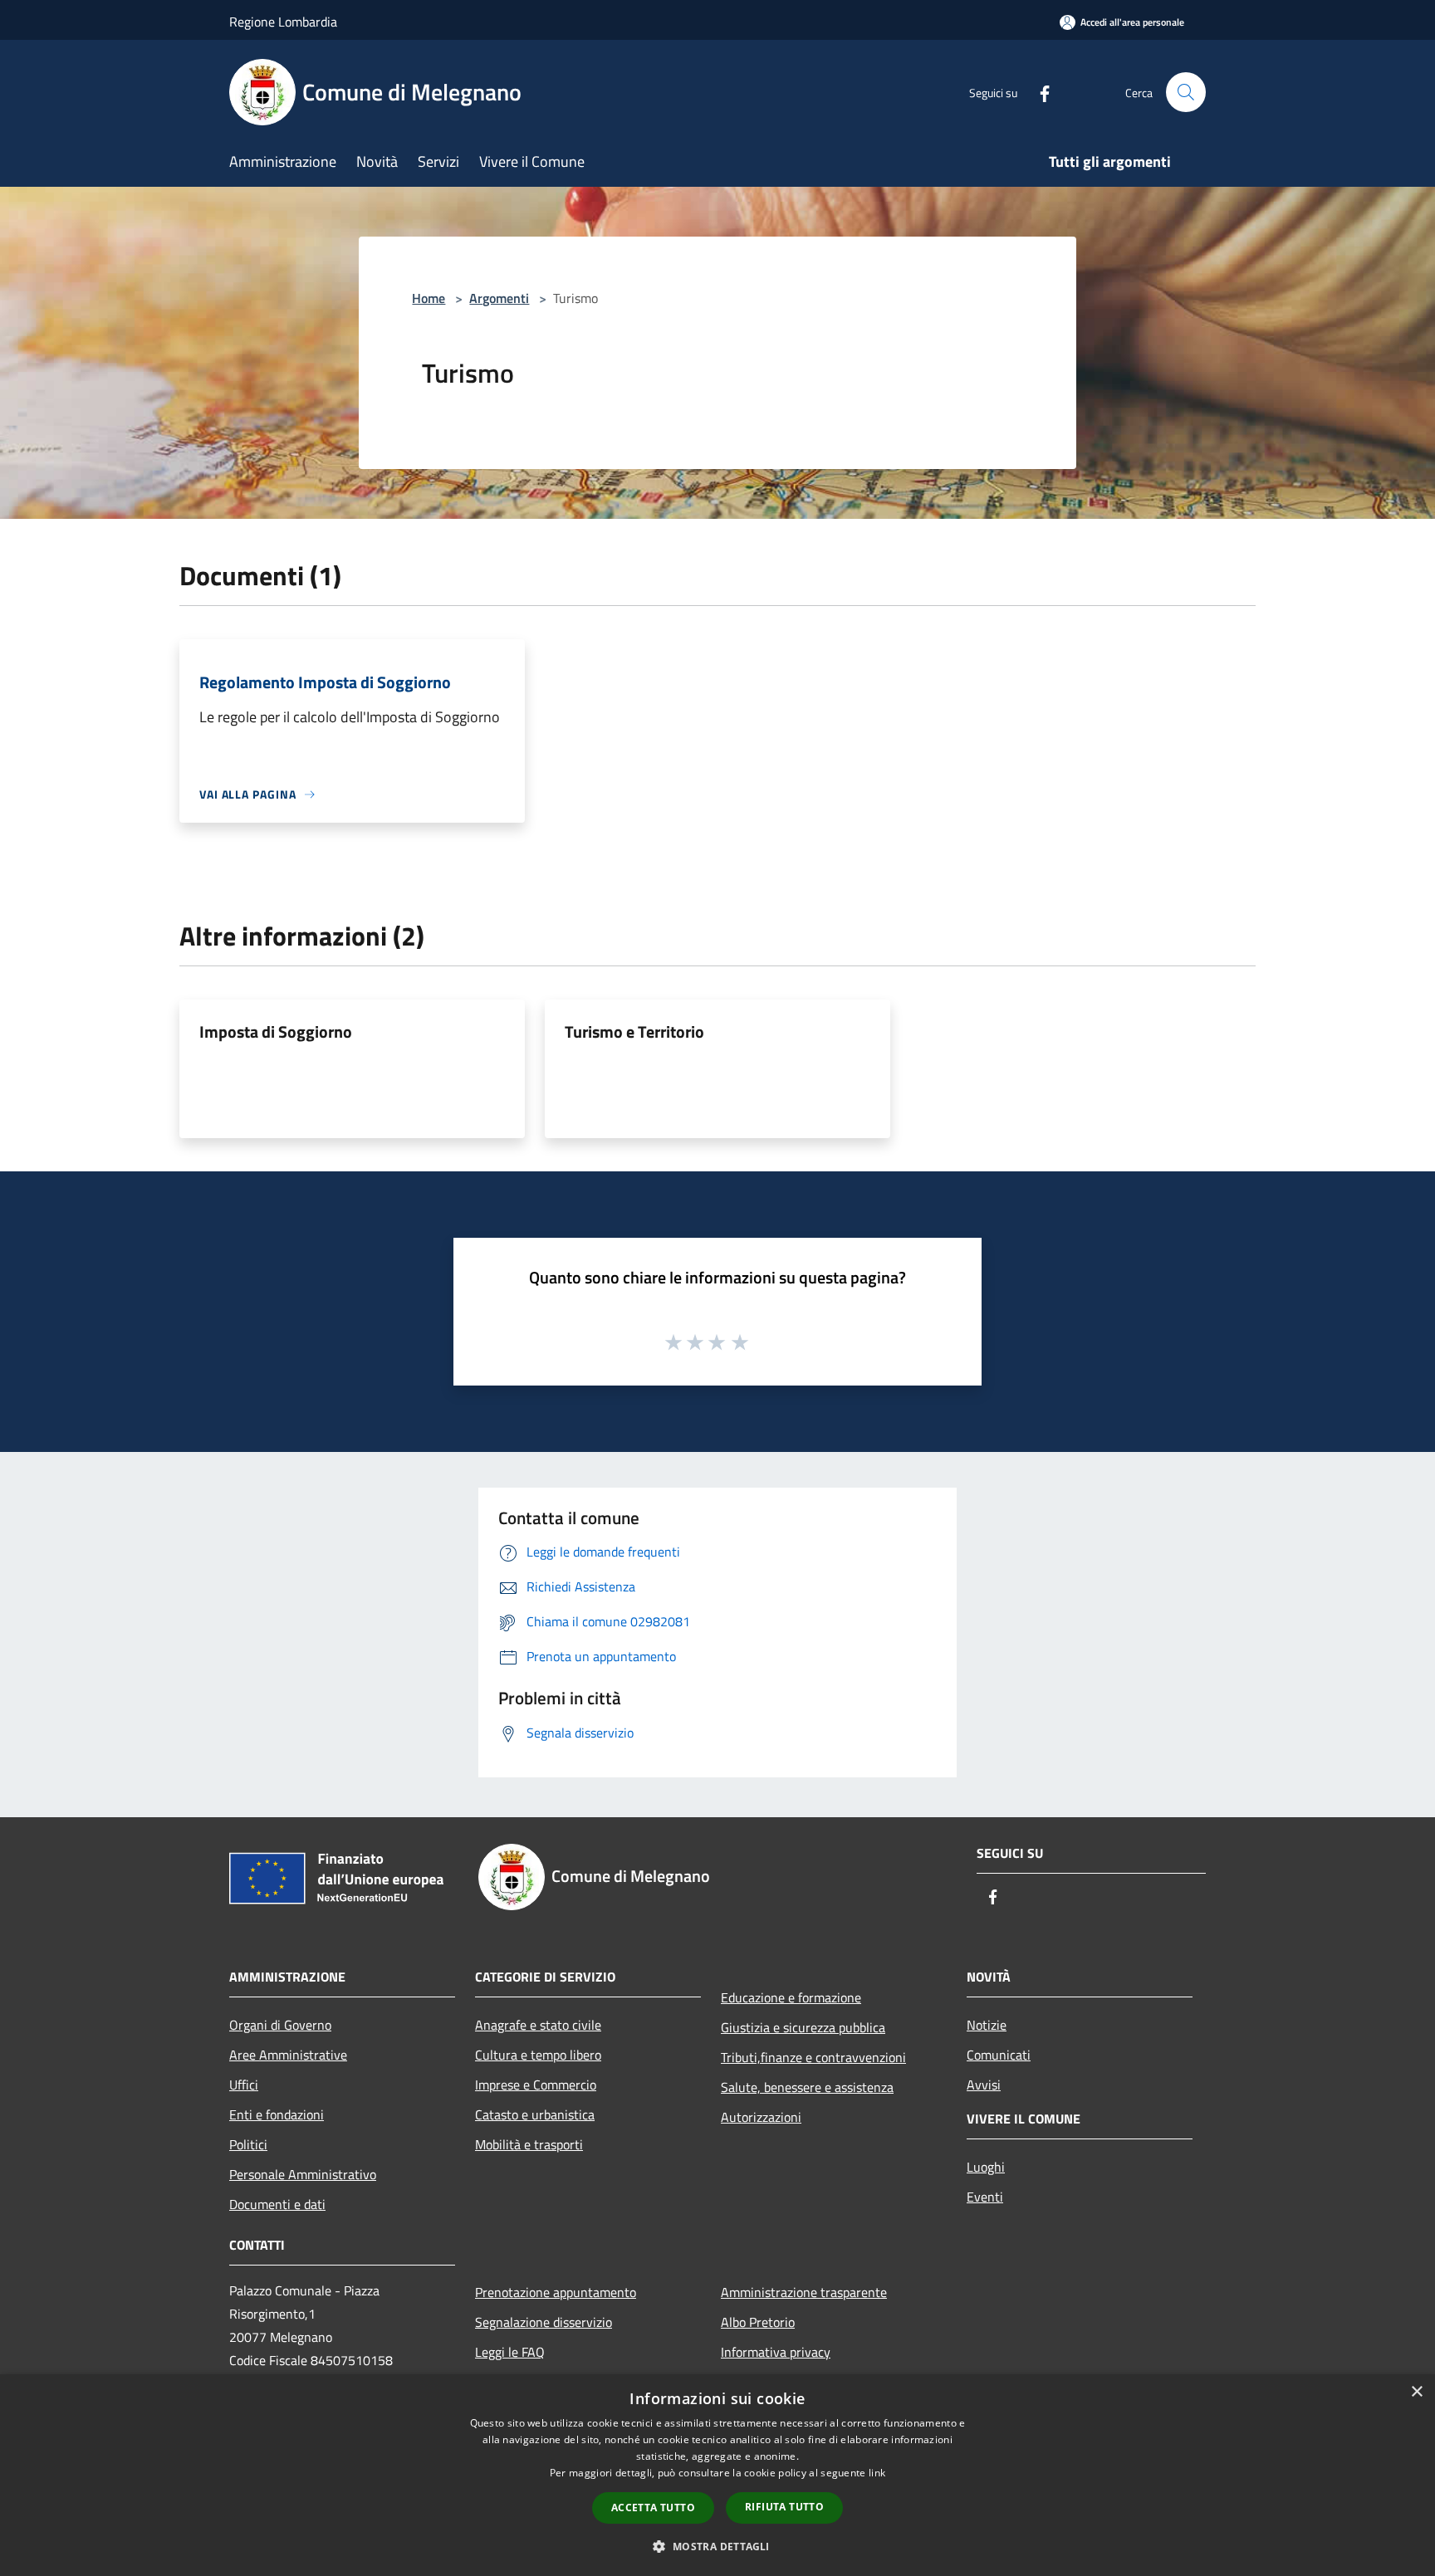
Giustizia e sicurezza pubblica (803, 2027)
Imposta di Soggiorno (276, 1031)
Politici (248, 2144)
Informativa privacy (776, 2352)
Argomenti (499, 298)
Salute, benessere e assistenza (807, 2087)
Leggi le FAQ (510, 2352)
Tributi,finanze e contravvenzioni (813, 2057)
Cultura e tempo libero (538, 2055)
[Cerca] (1186, 92)
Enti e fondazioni (277, 2114)
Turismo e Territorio (634, 1031)
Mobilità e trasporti (529, 2144)
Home (429, 298)
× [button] (1416, 2392)
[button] (717, 2546)
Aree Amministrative (288, 2055)
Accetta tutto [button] (653, 2508)
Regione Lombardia (283, 22)
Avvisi (984, 2085)
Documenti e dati (277, 2204)
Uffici (244, 2085)
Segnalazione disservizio (544, 2322)
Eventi (985, 2197)
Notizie (987, 2025)
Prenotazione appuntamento (556, 2292)
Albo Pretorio (758, 2322)
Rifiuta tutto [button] (784, 2507)
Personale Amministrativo (303, 2174)
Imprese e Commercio (536, 2085)
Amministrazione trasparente (804, 2292)
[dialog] (717, 2475)
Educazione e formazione (791, 1997)
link (877, 2473)
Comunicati (999, 2055)
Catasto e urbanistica (535, 2114)
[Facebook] (1038, 92)
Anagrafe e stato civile (538, 2025)
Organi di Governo (280, 2025)
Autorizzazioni (761, 2117)
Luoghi (986, 2167)
